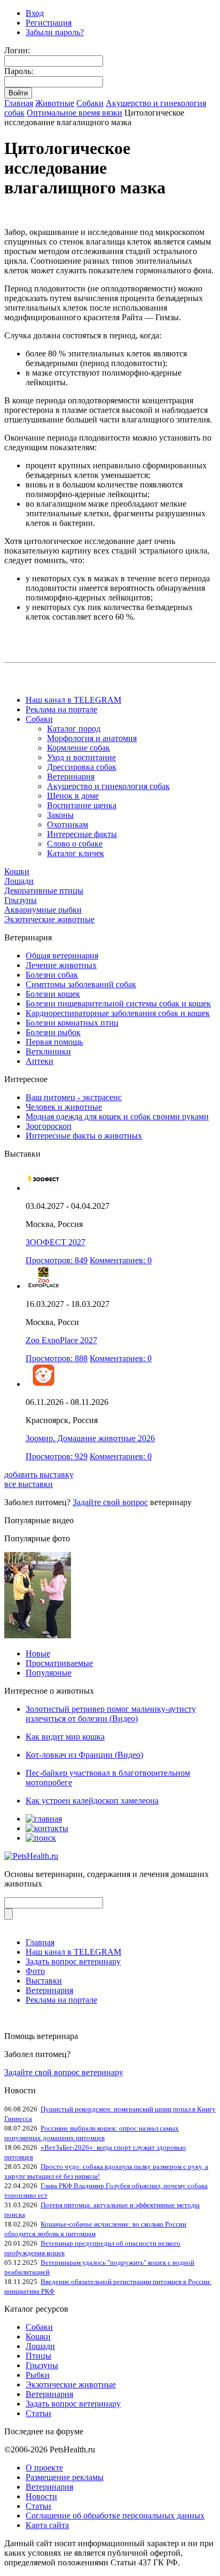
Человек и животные (64, 1107)
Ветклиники (48, 1051)
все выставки (29, 1484)
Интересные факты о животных (84, 1136)
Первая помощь (54, 1042)
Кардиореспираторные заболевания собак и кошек (118, 1013)
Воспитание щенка (82, 805)
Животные (55, 103)
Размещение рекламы (65, 2477)
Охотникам (68, 824)
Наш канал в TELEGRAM (73, 700)
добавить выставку (39, 1474)
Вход (35, 13)
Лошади (19, 881)
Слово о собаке (75, 844)
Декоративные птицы (44, 891)
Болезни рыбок (53, 1032)
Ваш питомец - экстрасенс (74, 1097)
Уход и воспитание (81, 757)
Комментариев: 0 (121, 1260)
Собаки (90, 103)
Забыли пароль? (55, 32)
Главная (19, 103)
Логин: (17, 50)
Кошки (17, 871)
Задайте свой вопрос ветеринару (64, 2072)
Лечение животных (61, 965)
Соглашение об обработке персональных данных (115, 2516)
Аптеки (40, 1061)
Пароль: (19, 71)
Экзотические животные (49, 919)
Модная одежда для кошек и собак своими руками (117, 1116)
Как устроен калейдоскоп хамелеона (92, 1801)
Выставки (44, 1981)
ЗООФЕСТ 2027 (56, 1242)
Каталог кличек (76, 853)
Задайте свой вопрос (110, 1502)
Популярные (49, 1673)
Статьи (38, 2413)
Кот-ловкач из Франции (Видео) (84, 1755)
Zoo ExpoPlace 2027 (61, 1340)
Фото (35, 1971)
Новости (41, 2496)
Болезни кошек (53, 994)
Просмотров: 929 (57, 1456)
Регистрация (49, 23)
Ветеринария (71, 777)
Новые (38, 1653)
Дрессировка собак (82, 767)
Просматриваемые (59, 1663)
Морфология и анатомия (92, 738)
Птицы (38, 2356)
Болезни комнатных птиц (72, 1023)
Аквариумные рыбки (43, 910)
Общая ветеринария (62, 956)
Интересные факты (82, 834)
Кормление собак (78, 748)
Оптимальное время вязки (74, 113)
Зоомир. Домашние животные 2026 (90, 1438)
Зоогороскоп (49, 1126)
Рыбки (38, 2375)
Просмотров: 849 (57, 1260)
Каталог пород (74, 729)
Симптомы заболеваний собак (81, 984)
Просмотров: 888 (57, 1358)
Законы (60, 815)
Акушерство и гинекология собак (108, 786)
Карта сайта (47, 2525)
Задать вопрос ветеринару (73, 1961)
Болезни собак (52, 975)
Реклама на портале (61, 709)
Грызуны (21, 900)
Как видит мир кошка (65, 1737)
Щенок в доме (73, 796)
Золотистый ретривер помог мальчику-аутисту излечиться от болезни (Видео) (111, 1714)
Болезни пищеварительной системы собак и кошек (118, 1003)
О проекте (44, 2468)
